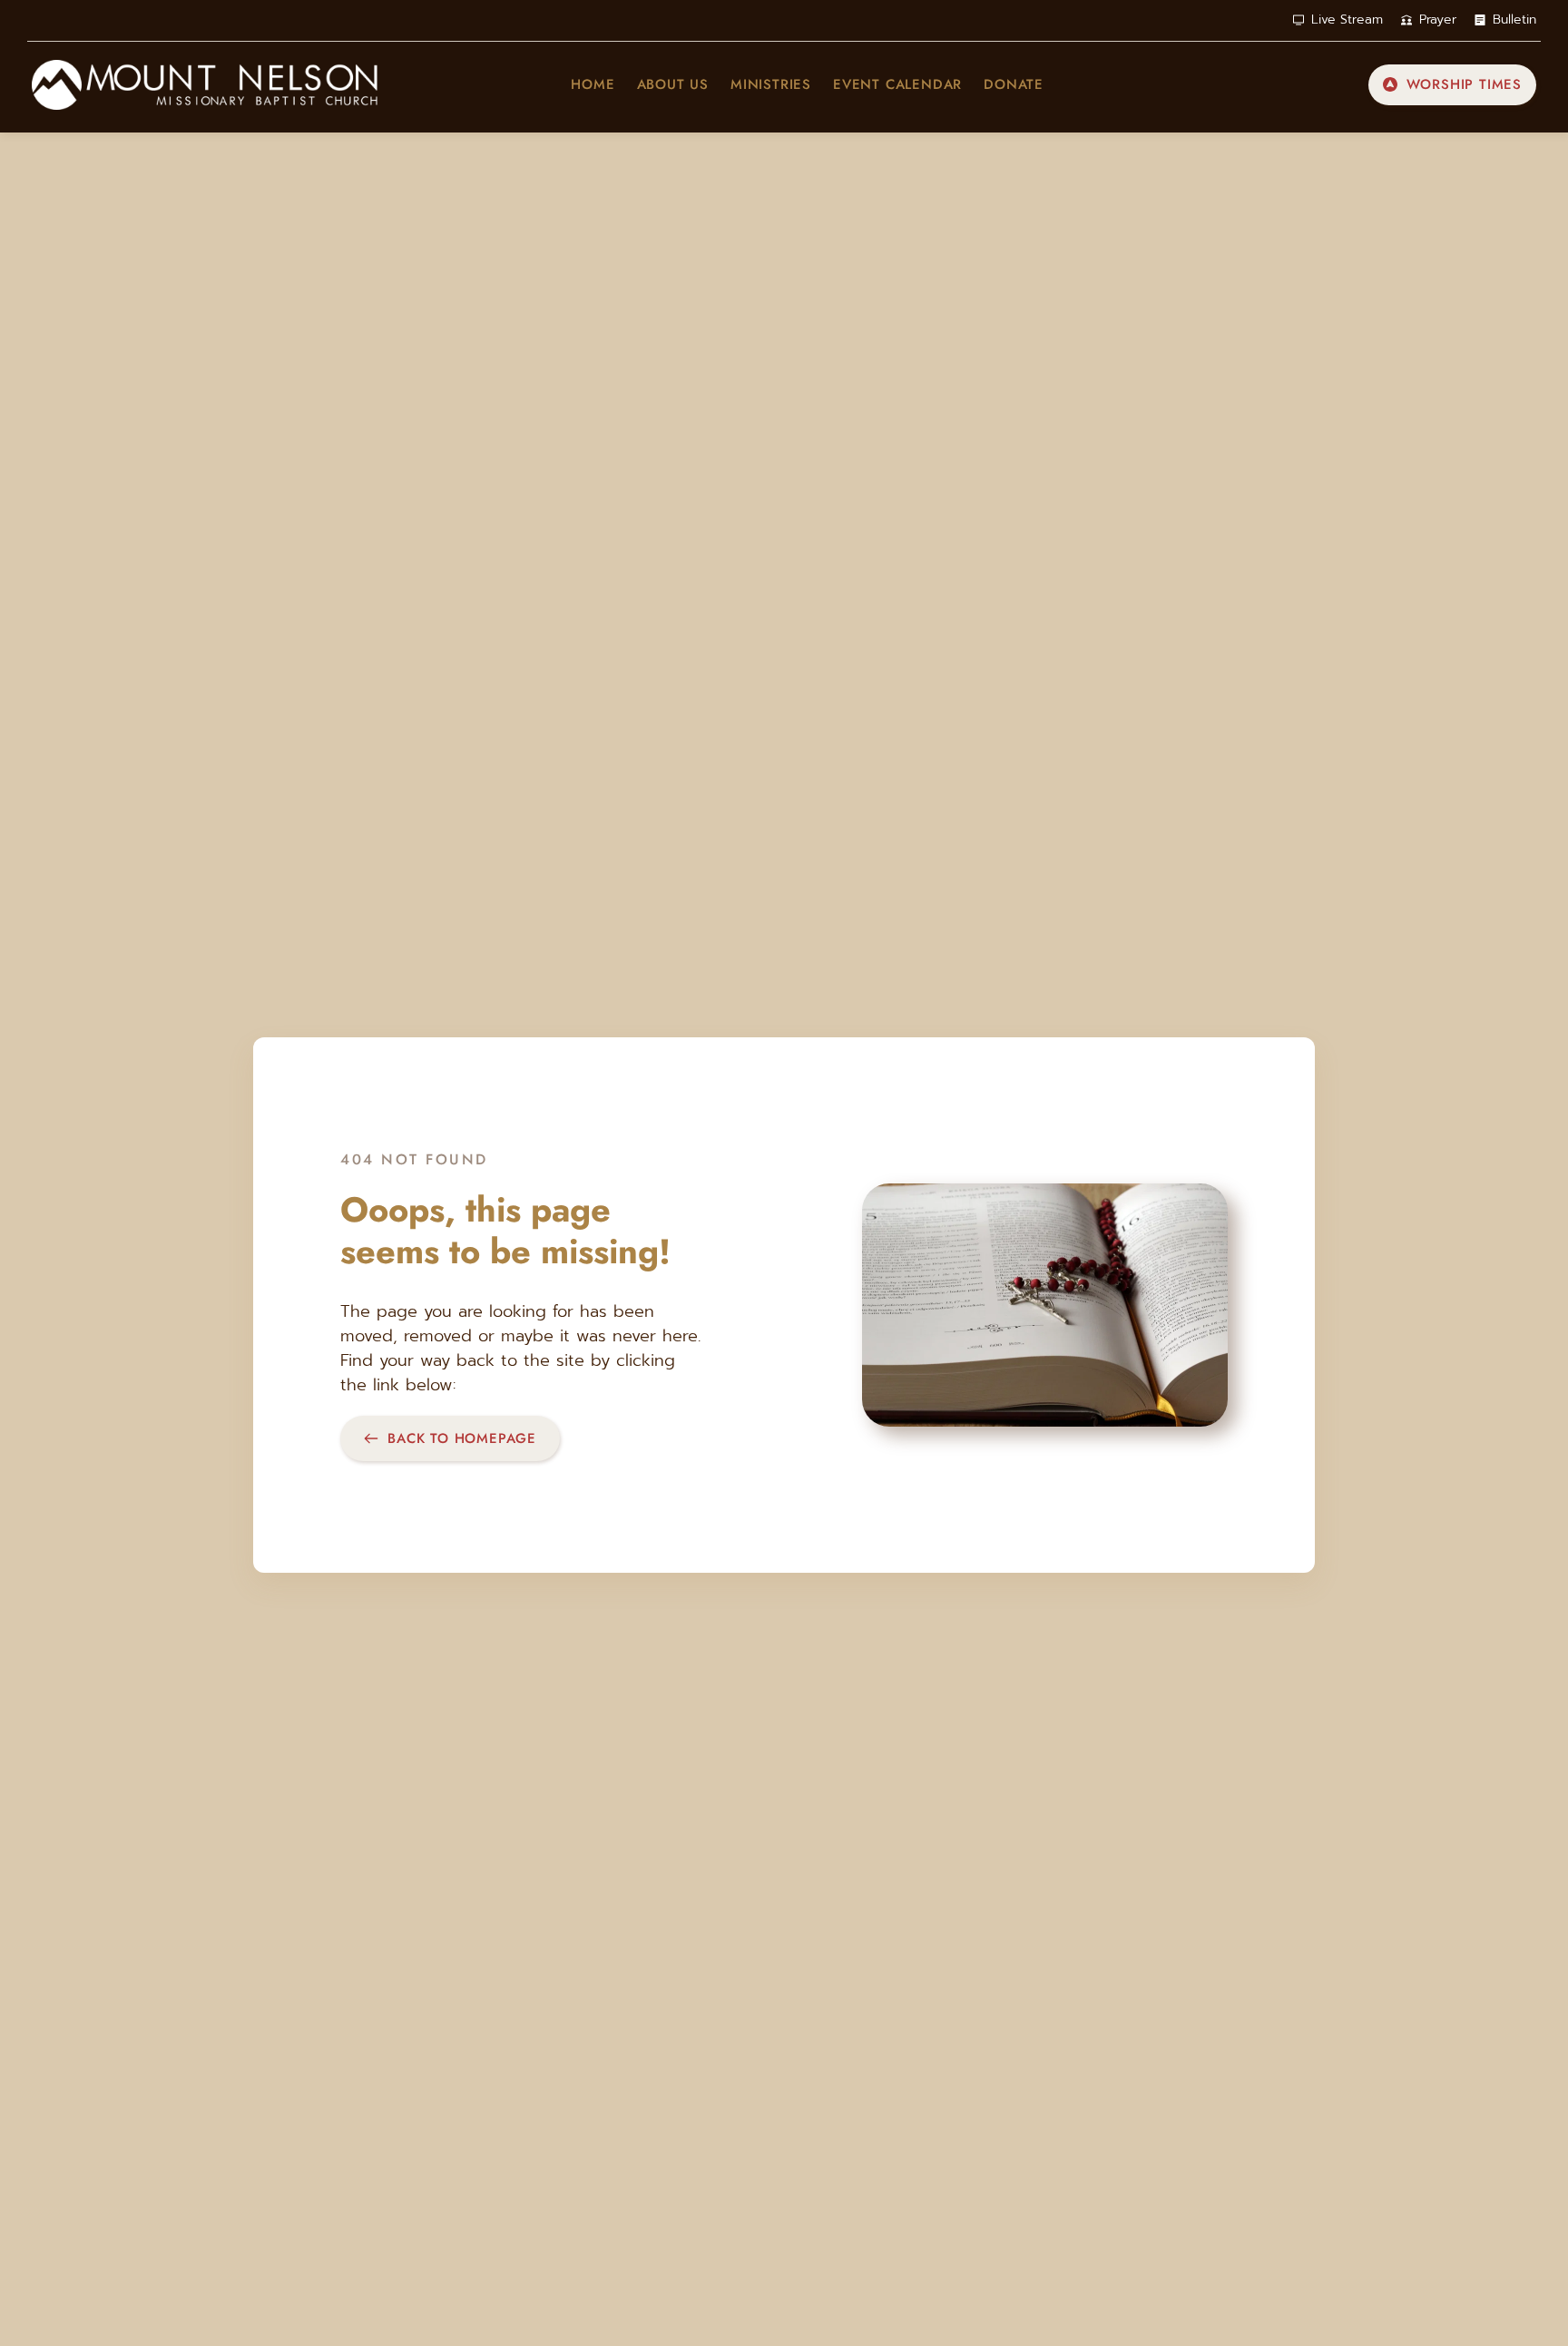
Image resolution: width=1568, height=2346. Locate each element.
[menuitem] (593, 85)
